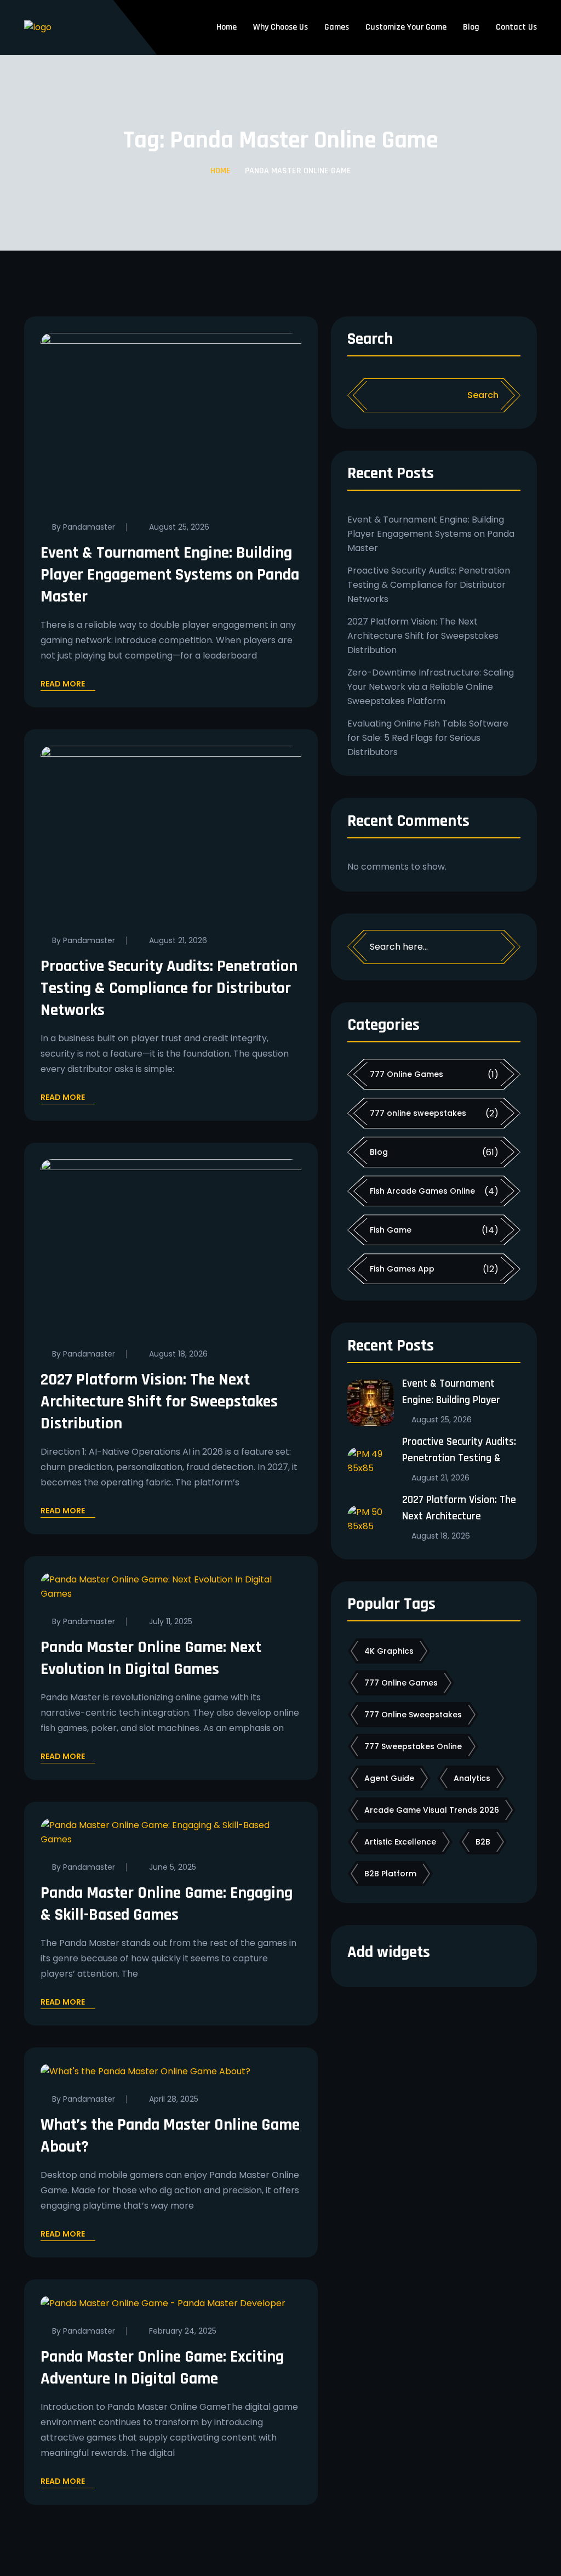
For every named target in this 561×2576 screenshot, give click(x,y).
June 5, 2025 (173, 1867)
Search (370, 340)
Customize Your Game (406, 27)
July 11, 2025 (171, 1621)
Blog (471, 27)
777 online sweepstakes (418, 1113)
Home (227, 27)
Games (337, 27)
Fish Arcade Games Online (422, 1191)
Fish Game (391, 1230)
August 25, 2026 (179, 527)
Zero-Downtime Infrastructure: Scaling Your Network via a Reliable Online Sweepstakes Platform (431, 687)
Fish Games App (402, 1269)
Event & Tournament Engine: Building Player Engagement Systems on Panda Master (170, 575)
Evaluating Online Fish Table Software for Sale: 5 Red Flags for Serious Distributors (428, 738)
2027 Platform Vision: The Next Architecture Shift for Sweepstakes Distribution (159, 1402)
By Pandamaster (84, 527)
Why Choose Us (280, 27)
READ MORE (63, 685)
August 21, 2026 (178, 940)
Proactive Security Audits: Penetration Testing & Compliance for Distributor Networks (169, 988)
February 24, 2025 (183, 2331)
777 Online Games (407, 1074)
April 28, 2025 (174, 2099)
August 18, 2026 (178, 1354)
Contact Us (516, 27)
